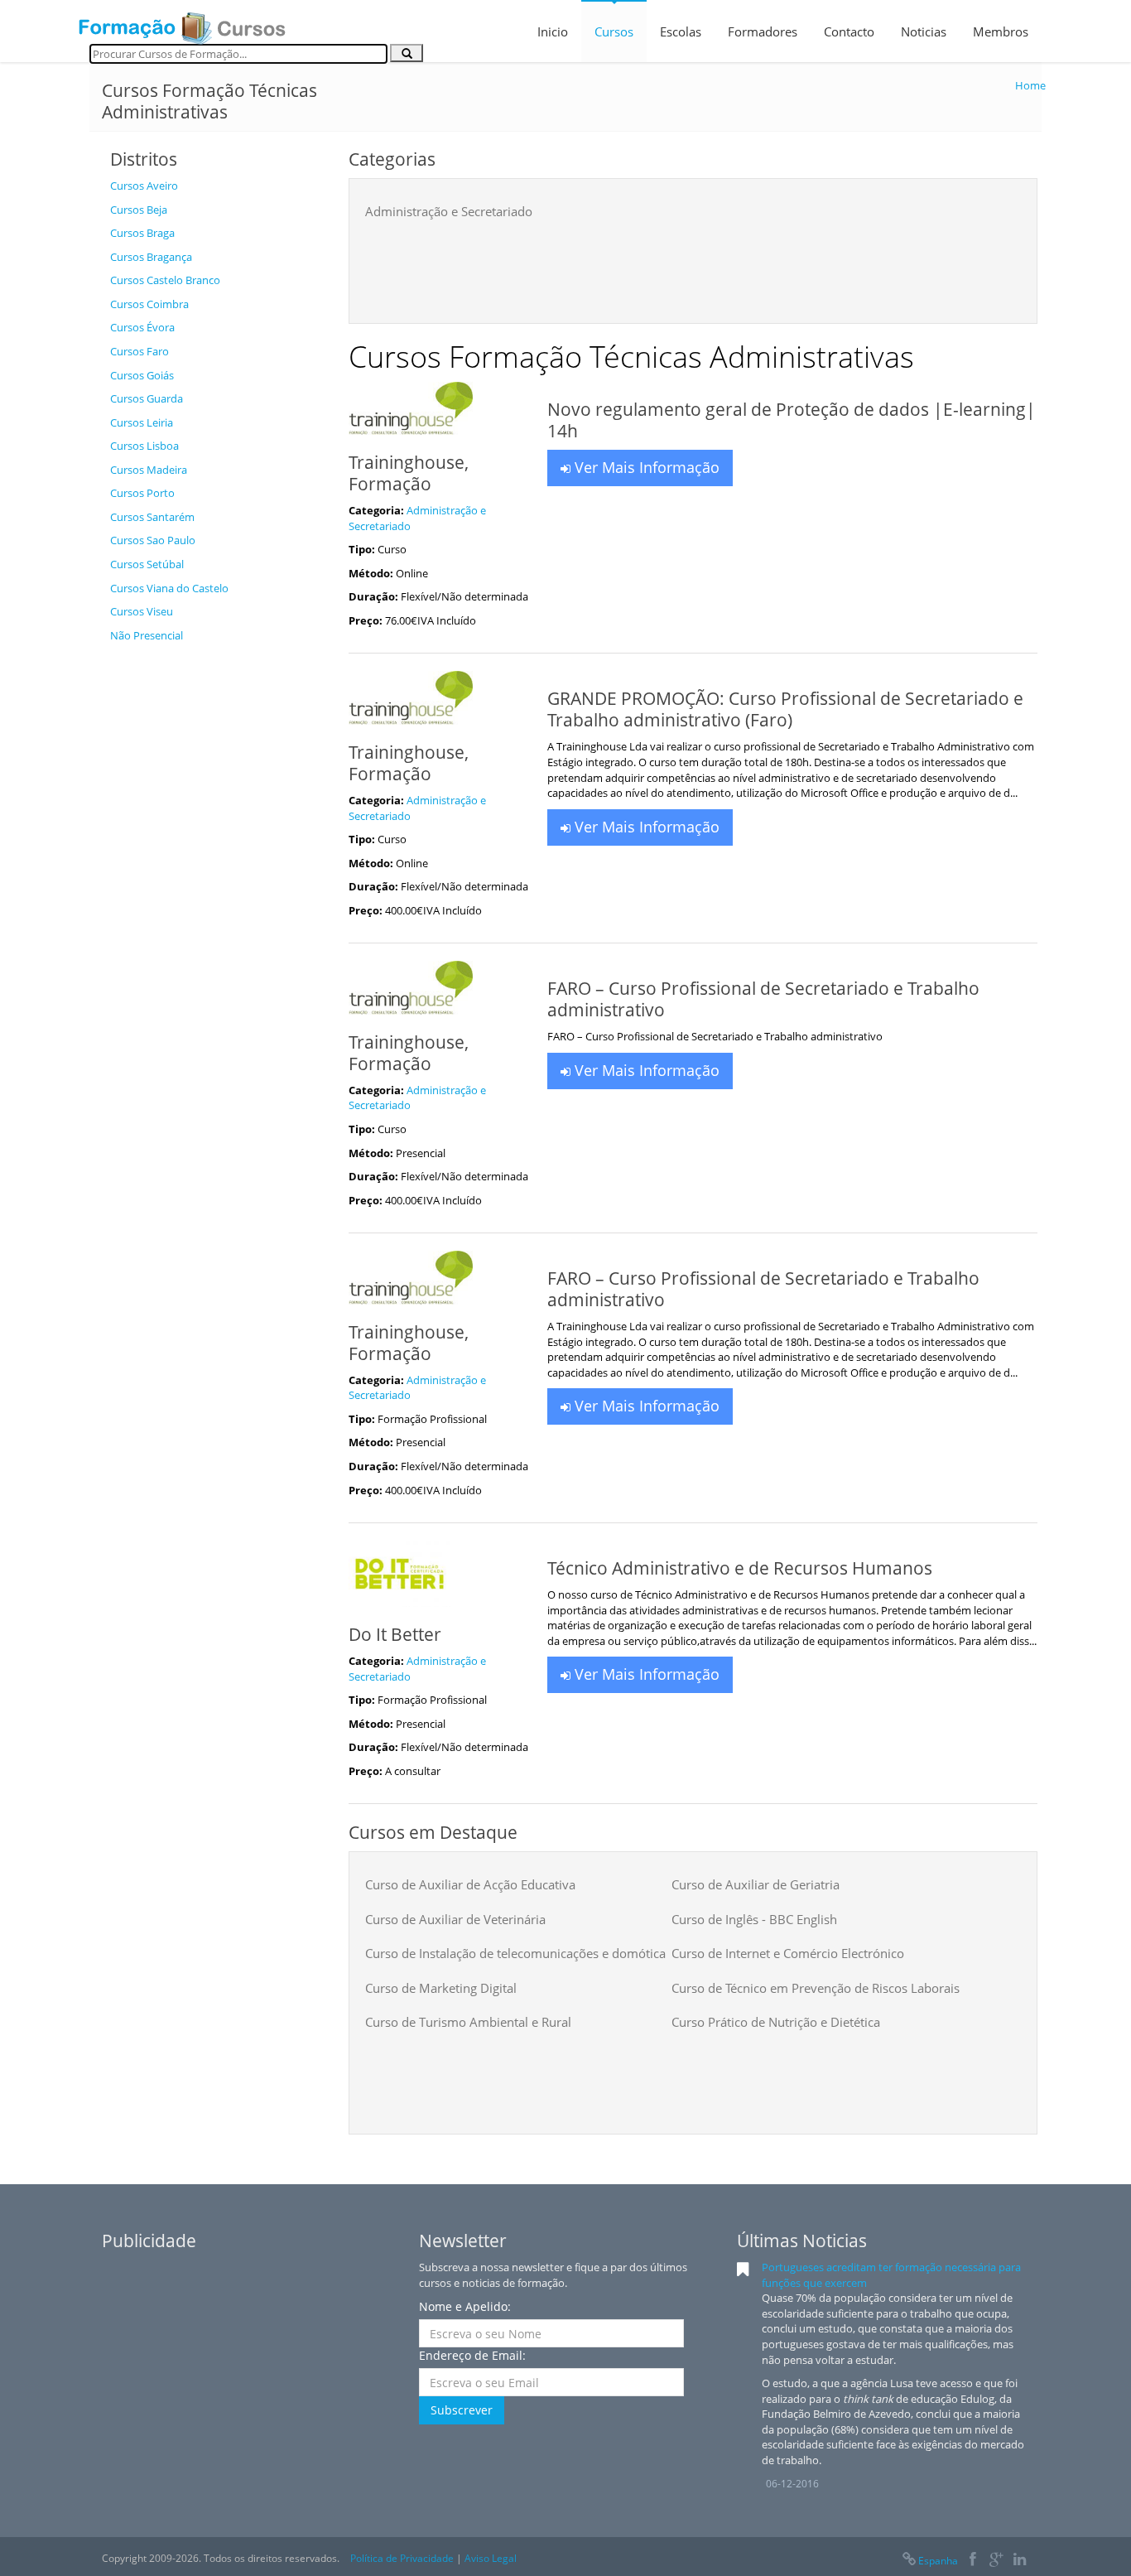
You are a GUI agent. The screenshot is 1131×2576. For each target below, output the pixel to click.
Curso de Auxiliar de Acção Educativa (470, 1884)
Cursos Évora (142, 327)
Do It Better (395, 1634)
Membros (1001, 31)
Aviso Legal (491, 2558)
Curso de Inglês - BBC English (754, 1919)
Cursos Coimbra (149, 304)
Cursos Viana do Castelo (169, 588)
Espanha (938, 2561)
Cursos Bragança (151, 257)
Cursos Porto (142, 493)
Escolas (681, 31)
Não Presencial (147, 635)
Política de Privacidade (402, 2558)
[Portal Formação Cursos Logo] (182, 23)
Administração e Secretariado (449, 211)
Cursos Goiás (142, 375)
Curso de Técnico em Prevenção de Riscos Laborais (816, 1988)
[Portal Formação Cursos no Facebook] (972, 2561)
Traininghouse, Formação (409, 473)
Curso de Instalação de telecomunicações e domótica (515, 1953)
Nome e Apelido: (465, 2306)
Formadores (763, 31)
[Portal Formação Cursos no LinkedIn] (1020, 2561)
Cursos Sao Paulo (153, 540)
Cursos (614, 31)
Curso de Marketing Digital (441, 1988)
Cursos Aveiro (144, 186)
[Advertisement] (217, 900)
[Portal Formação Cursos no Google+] (996, 2561)
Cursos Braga (142, 233)
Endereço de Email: (472, 2355)
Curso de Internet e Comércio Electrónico (788, 1953)
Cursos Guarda (147, 398)
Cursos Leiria (142, 422)
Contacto (849, 31)
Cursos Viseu (142, 611)
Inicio (553, 31)
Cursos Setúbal (147, 564)
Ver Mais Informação (645, 467)
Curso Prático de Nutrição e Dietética (776, 2022)
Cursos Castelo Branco (165, 280)
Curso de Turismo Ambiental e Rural (468, 2022)
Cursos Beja (139, 210)
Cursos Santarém (152, 517)
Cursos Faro (140, 351)
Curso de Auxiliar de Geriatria (756, 1884)
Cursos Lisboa (144, 446)
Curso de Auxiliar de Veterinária (455, 1919)
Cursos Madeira (149, 470)
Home (1030, 85)
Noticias (924, 31)
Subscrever (462, 2410)
